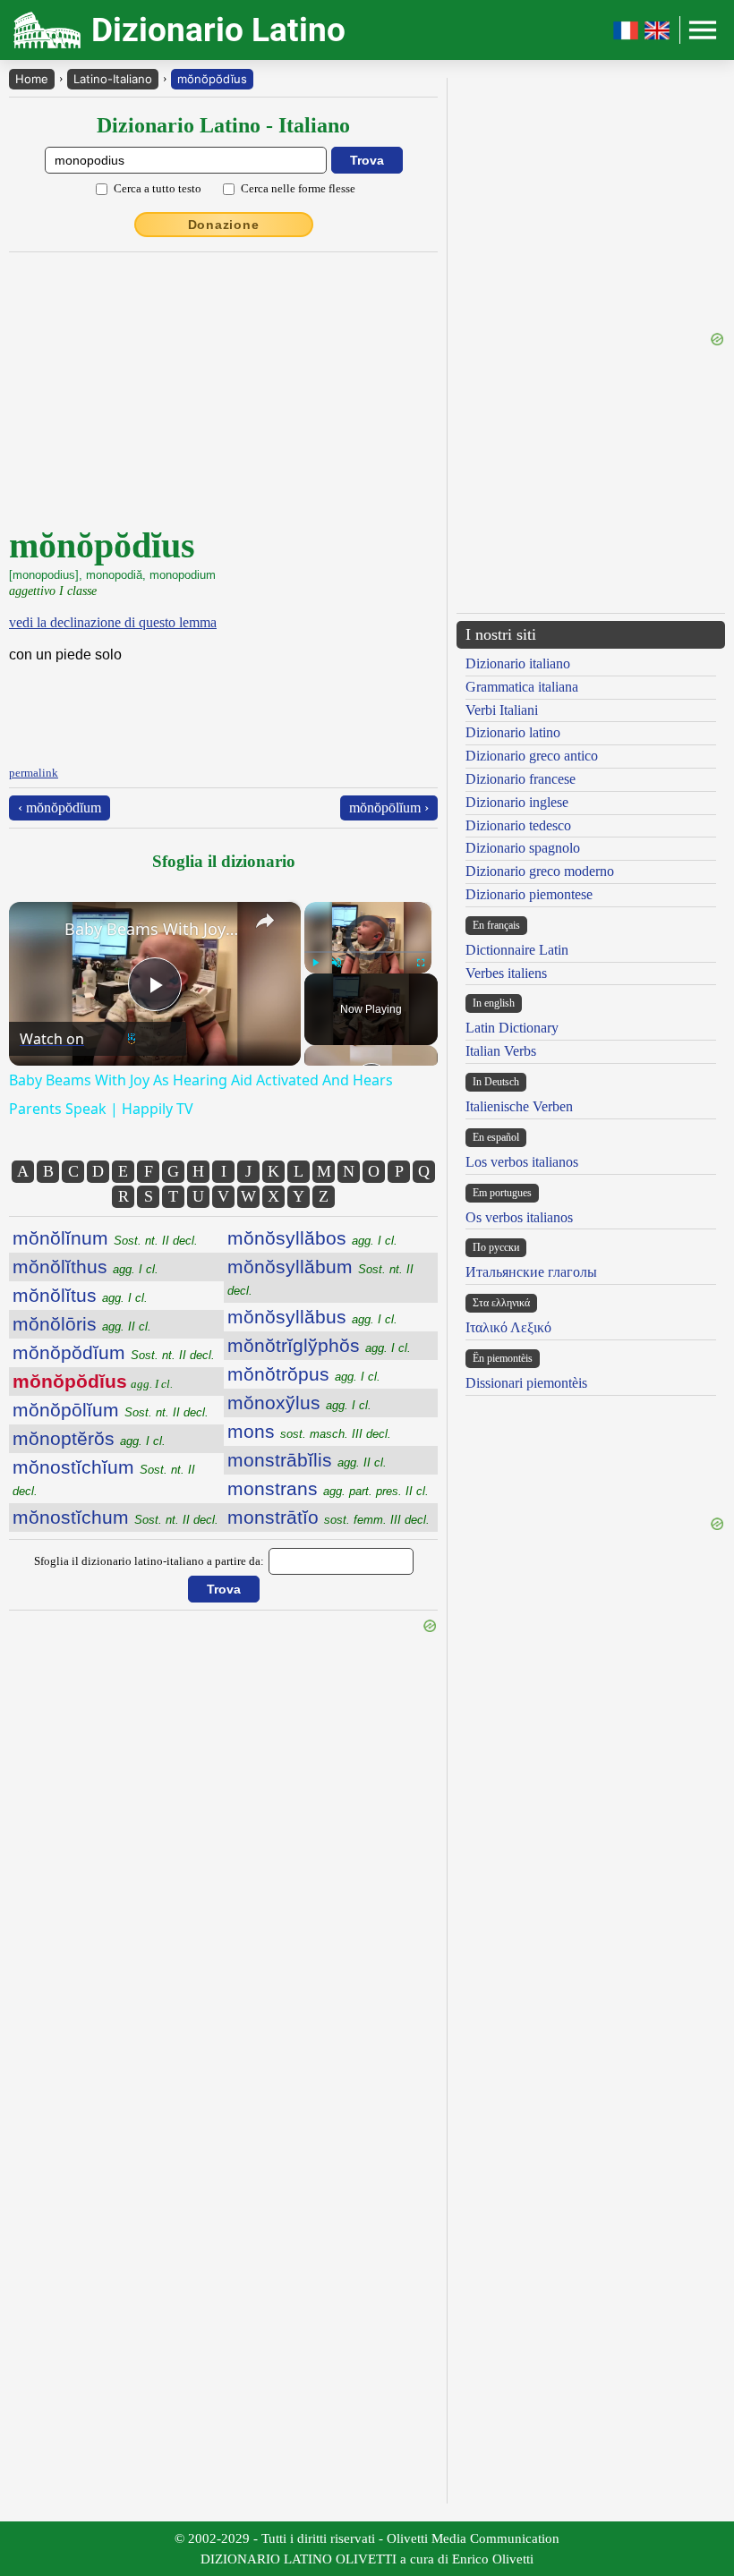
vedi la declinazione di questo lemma (113, 622)
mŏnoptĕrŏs (89, 1438)
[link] (38, 931)
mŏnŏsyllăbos (312, 1238)
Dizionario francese (521, 779)
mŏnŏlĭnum (105, 1238)
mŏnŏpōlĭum (111, 1410)
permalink (34, 773)
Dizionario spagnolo (523, 848)
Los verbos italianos (522, 1162)
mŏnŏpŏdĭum (114, 1352)
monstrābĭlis (307, 1460)
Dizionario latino (513, 732)
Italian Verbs (501, 1051)
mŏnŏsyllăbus (312, 1317)
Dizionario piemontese (529, 894)
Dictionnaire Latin (517, 950)
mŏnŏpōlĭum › (389, 808)
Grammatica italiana (522, 687)
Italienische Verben (519, 1106)
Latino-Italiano (113, 79)
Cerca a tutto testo (158, 188)
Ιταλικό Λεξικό (508, 1327)
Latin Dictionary (512, 1028)
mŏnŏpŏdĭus (212, 79)
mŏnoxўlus (299, 1403)
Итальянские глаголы (531, 1272)
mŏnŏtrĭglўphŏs (319, 1345)
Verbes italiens (506, 973)
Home (32, 79)
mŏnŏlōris (82, 1324)
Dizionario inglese (517, 802)
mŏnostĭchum (115, 1517)
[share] (265, 921)
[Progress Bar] (368, 952)
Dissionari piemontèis (526, 1383)
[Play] (315, 963)
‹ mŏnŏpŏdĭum (60, 808)
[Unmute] (337, 963)
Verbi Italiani (502, 710)
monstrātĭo (329, 1517)
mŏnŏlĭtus (80, 1295)
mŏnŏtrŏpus (304, 1374)
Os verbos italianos (519, 1217)
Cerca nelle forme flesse (298, 188)
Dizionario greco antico (532, 756)
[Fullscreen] (421, 963)
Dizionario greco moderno (540, 871)
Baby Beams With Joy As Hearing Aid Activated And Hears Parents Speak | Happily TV (152, 929)
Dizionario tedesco (518, 825)
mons (309, 1431)
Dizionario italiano (518, 663)
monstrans (328, 1488)
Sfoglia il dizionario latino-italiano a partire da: (149, 1561)
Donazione (224, 225)
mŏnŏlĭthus (85, 1267)
